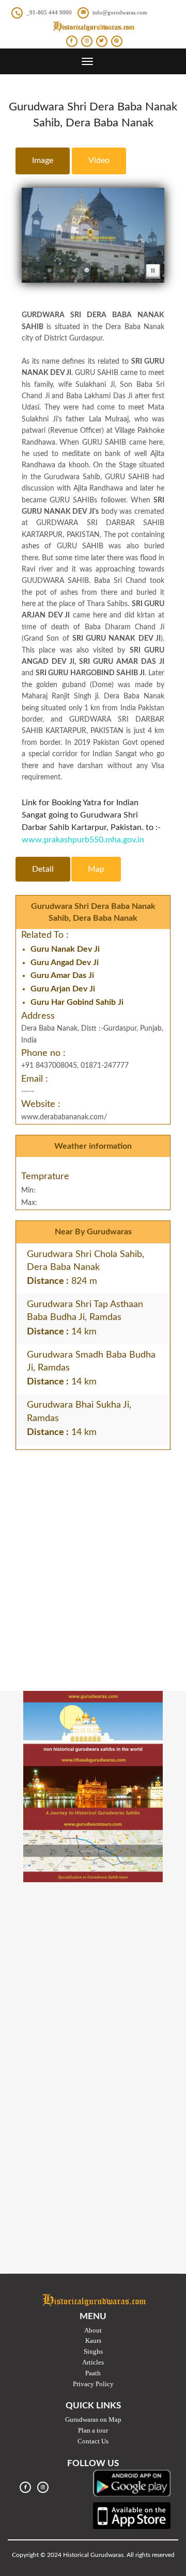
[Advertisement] (93, 1553)
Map (96, 869)
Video (99, 160)
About (93, 2330)
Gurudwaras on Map (93, 2419)
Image (43, 160)
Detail (43, 869)
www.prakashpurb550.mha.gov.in (83, 840)
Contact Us (93, 2441)
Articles (93, 2362)
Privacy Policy (93, 2384)
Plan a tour (93, 2430)
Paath (93, 2373)
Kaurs (93, 2341)
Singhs (93, 2351)
